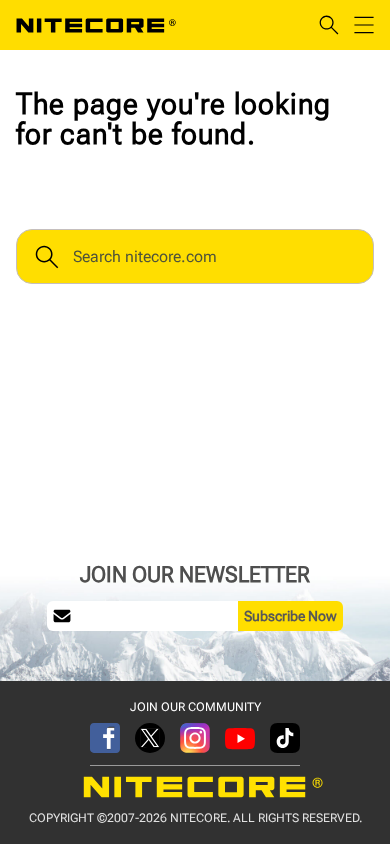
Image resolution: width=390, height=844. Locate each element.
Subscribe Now (290, 616)
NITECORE (96, 25)
